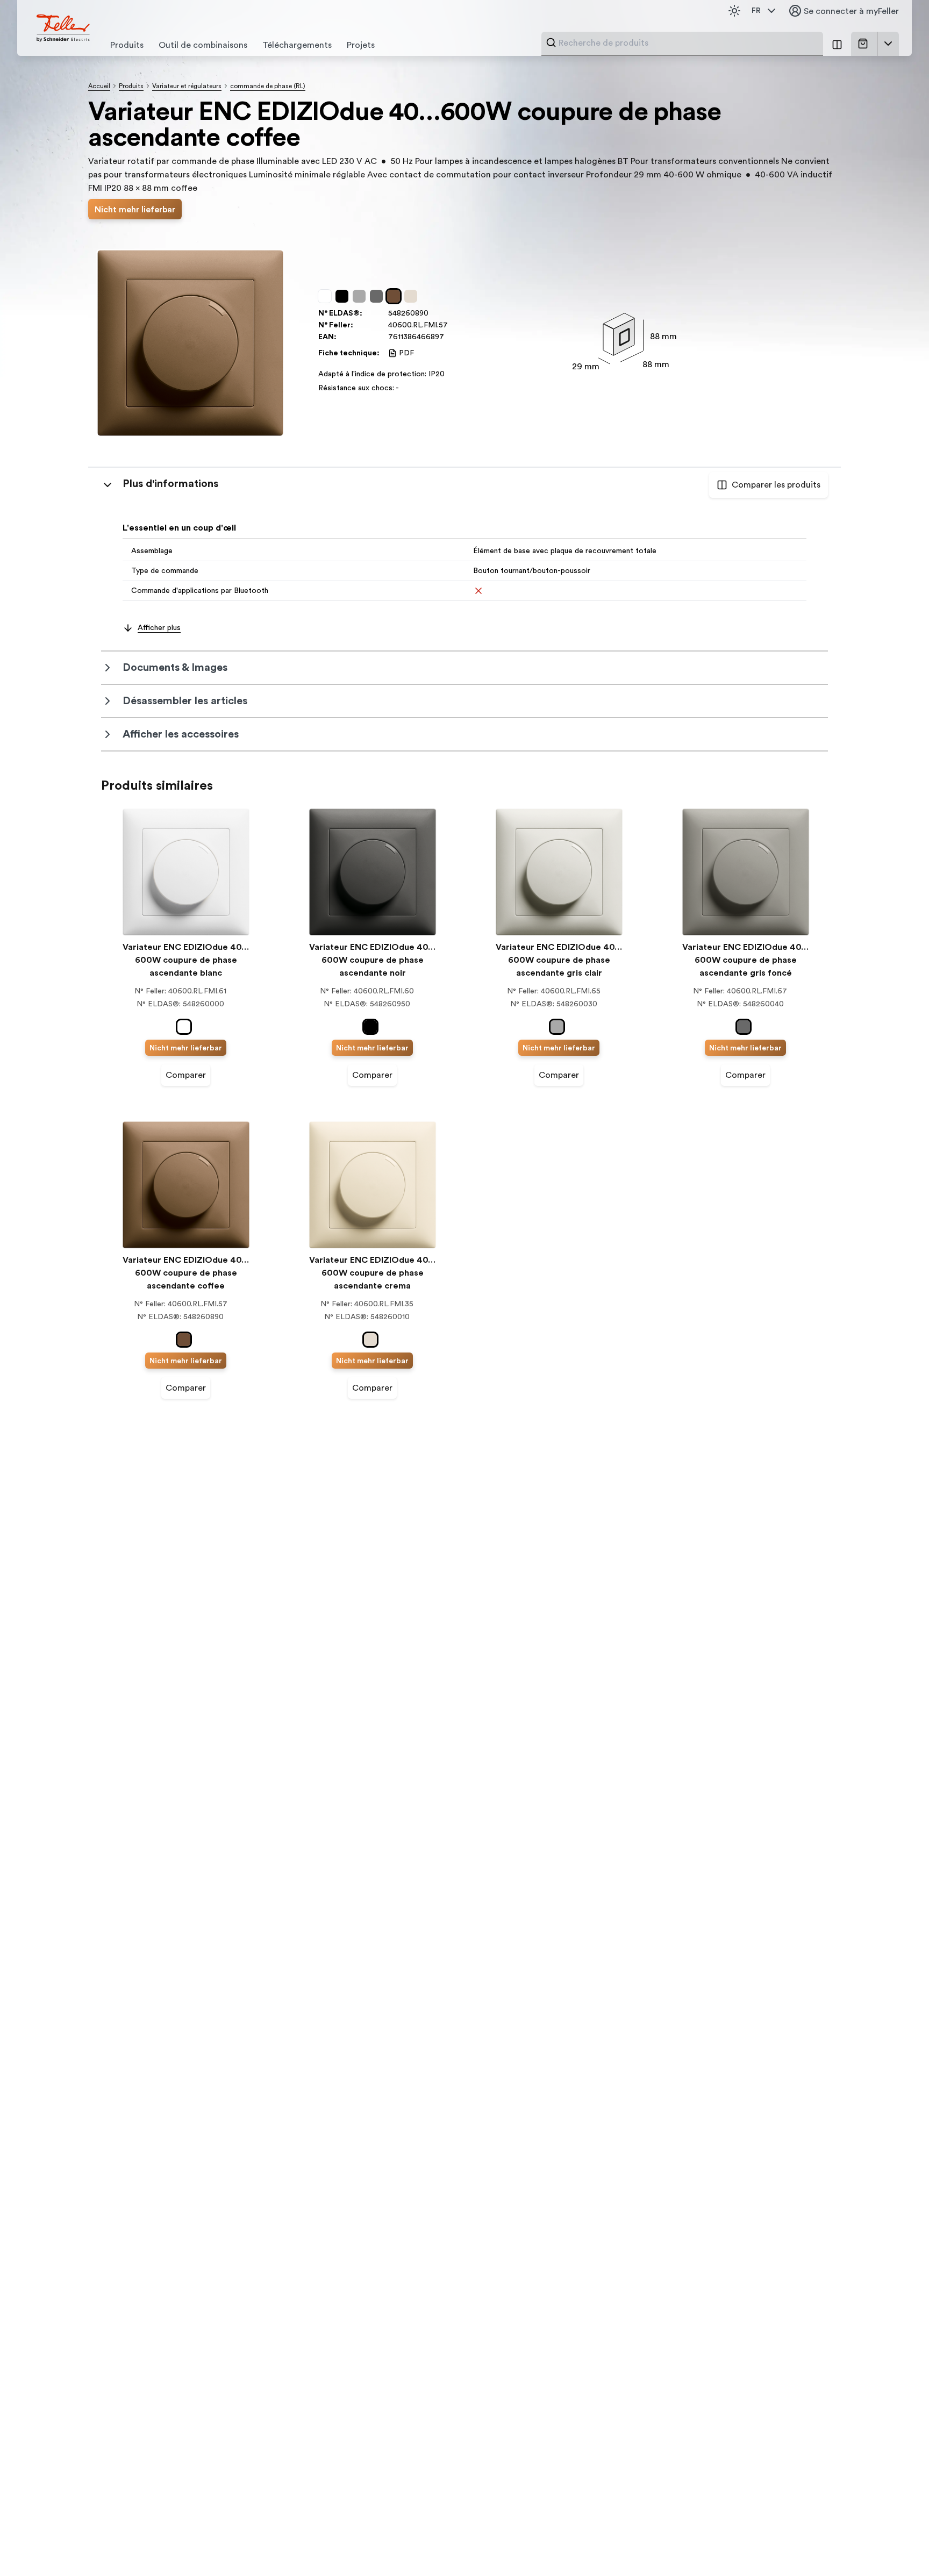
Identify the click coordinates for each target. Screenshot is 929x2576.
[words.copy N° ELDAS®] (434, 313)
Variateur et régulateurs (187, 86)
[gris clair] (361, 296)
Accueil (99, 86)
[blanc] (327, 296)
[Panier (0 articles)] (865, 44)
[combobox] (688, 43)
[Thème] (734, 11)
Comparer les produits (776, 485)
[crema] (413, 296)
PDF (406, 353)
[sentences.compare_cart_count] (837, 44)
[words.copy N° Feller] (453, 325)
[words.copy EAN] (449, 337)
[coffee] (396, 296)
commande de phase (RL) (268, 86)
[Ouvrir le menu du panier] (888, 44)
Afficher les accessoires (181, 734)
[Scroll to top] (898, 2546)
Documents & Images (175, 668)
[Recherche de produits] (551, 42)
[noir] (344, 296)
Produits (131, 86)
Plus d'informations (170, 484)
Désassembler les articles (185, 701)
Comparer (186, 1075)
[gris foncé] (378, 296)
